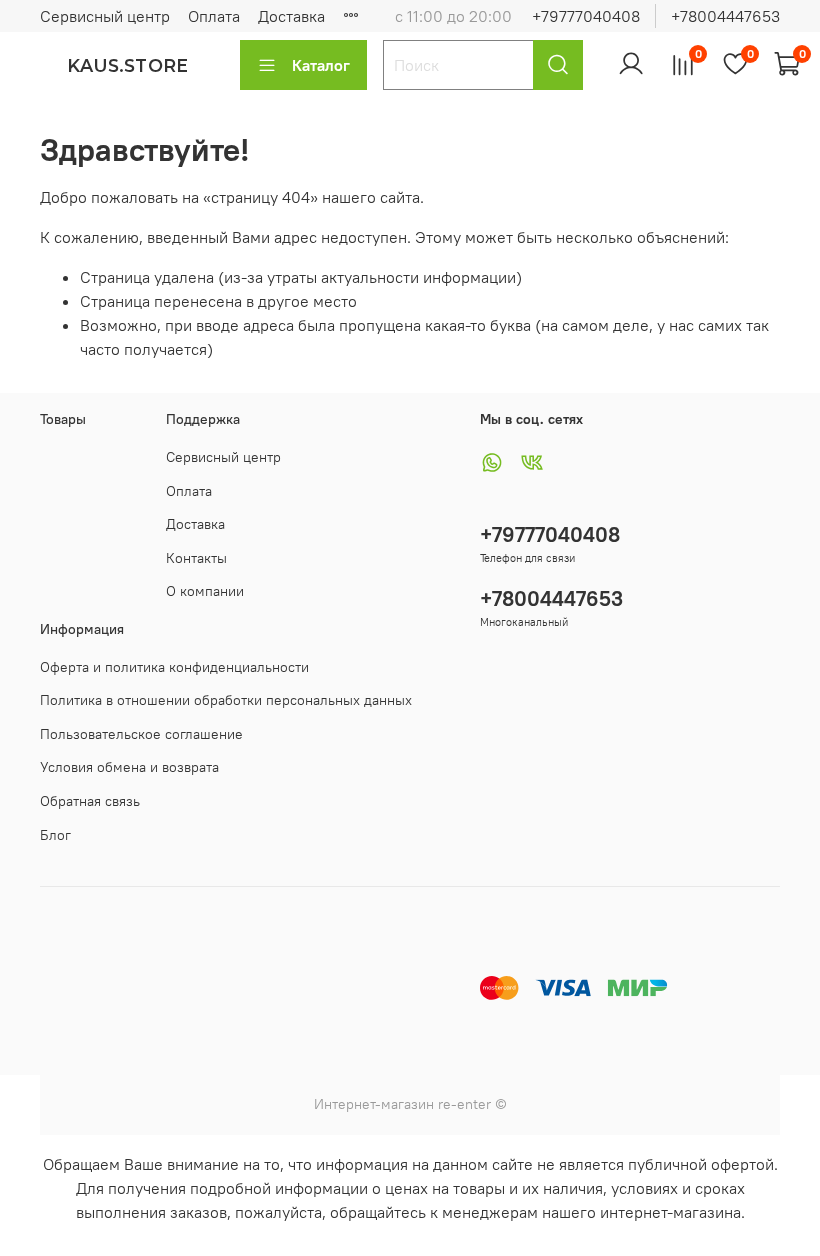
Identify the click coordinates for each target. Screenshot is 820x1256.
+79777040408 (586, 16)
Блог (55, 835)
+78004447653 (725, 16)
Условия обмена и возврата (129, 767)
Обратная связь (90, 801)
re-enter (462, 1104)
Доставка (291, 16)
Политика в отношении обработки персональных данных (226, 700)
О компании (205, 591)
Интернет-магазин (374, 1104)
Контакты (196, 558)
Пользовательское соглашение (141, 734)
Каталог (321, 65)
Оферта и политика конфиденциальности (174, 667)
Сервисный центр (105, 16)
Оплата (214, 16)
